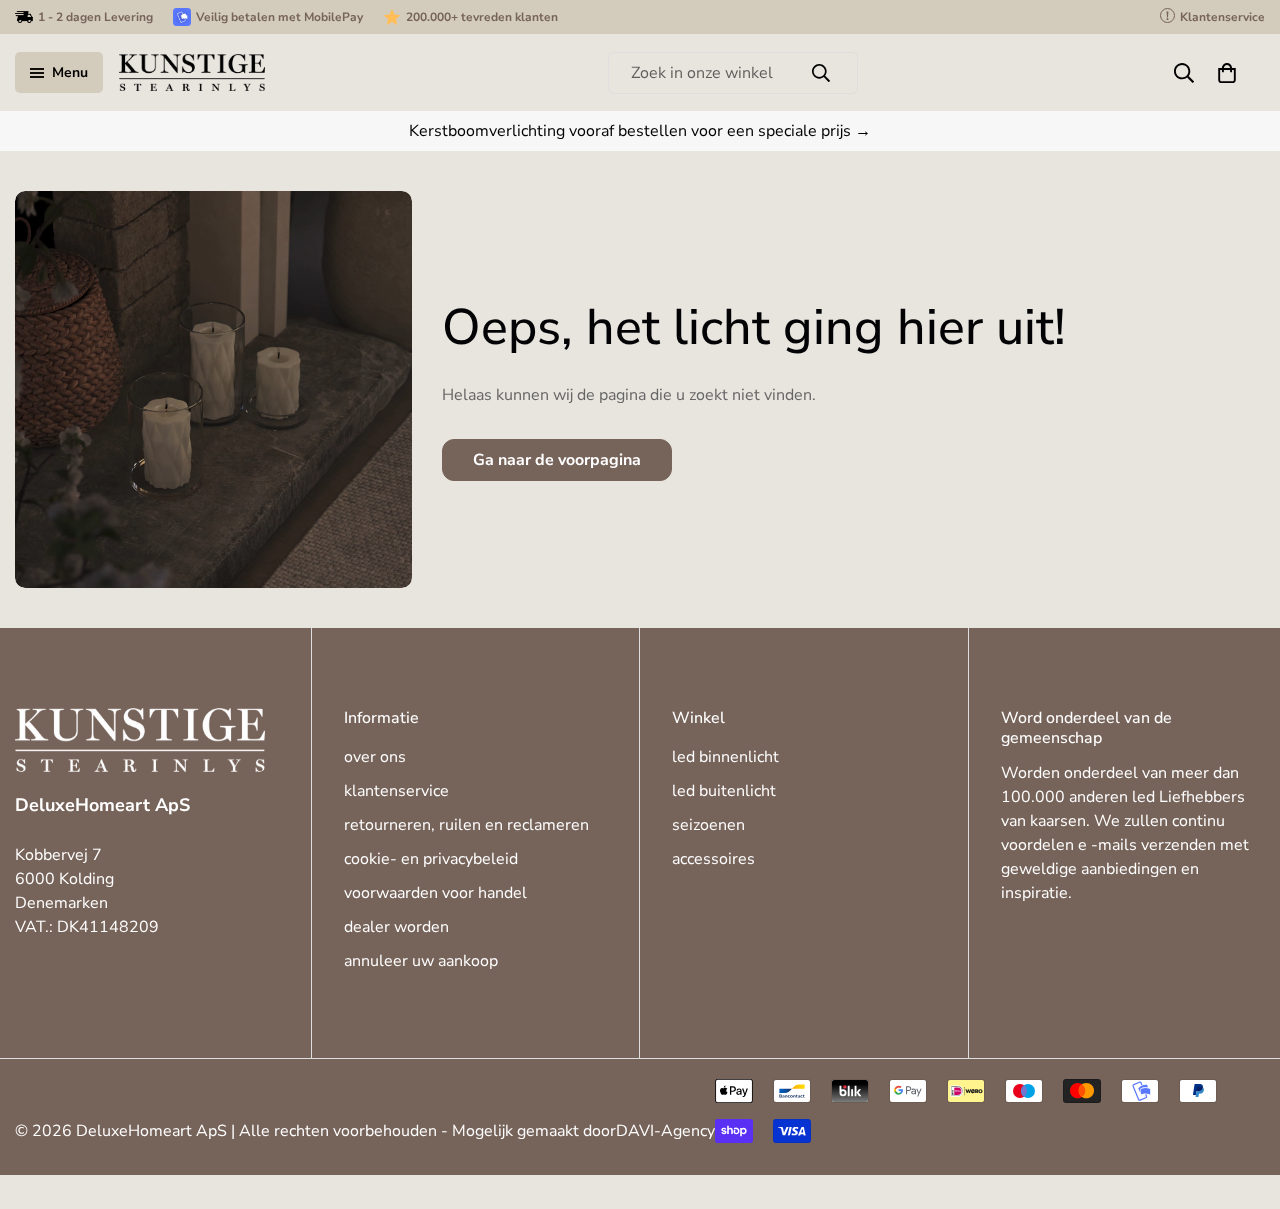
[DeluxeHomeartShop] (192, 72)
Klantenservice (396, 791)
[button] (1227, 73)
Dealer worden (396, 927)
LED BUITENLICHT (724, 791)
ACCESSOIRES (713, 859)
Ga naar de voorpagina (557, 460)
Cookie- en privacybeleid (431, 859)
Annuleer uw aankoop (421, 961)
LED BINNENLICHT (725, 757)
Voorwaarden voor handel (435, 893)
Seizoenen (708, 825)
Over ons (375, 757)
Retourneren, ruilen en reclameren (466, 825)
